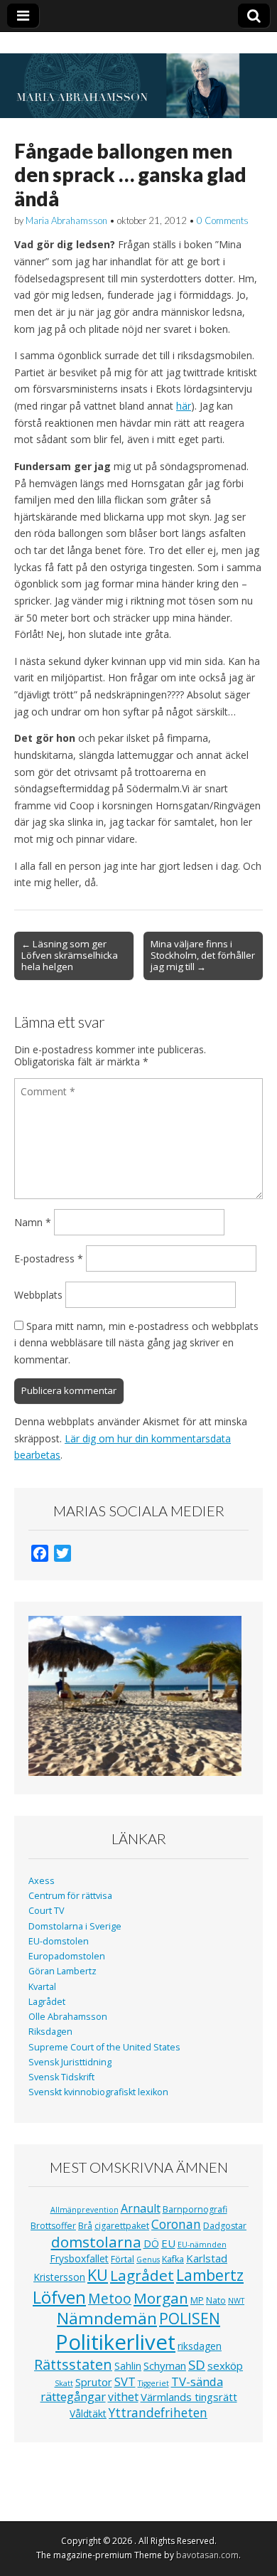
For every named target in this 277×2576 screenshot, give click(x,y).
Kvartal (42, 1987)
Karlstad (207, 2258)
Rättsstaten (73, 2364)
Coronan (176, 2224)
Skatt (64, 2383)
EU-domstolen (59, 1941)
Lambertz (210, 2275)
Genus (148, 2260)
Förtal (123, 2259)
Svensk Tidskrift (61, 2077)
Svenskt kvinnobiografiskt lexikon (98, 2092)
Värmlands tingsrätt (189, 2397)
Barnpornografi (195, 2209)
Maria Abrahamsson (66, 220)
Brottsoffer (53, 2226)
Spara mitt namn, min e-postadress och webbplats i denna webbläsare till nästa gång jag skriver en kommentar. (136, 1343)
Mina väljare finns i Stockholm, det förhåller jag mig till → (203, 955)
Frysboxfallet (79, 2258)
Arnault (141, 2208)
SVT (125, 2381)
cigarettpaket (122, 2226)
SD (197, 2364)
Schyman (165, 2365)
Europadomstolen (67, 1956)
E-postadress (49, 1258)
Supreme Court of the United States (104, 2047)
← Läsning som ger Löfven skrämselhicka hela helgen (70, 955)
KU (98, 2275)
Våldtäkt (88, 2413)
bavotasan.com (207, 2555)
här (184, 406)
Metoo (110, 2298)
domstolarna (96, 2242)
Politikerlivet (115, 2342)
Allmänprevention (85, 2210)
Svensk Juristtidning (70, 2062)
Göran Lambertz (63, 1971)
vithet (123, 2397)
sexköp (225, 2365)
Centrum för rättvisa (70, 1896)
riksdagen (200, 2346)
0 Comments (223, 220)
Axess (42, 1881)
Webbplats (38, 1295)
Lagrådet (47, 2002)
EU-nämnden (202, 2245)
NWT (236, 2301)
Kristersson (59, 2277)
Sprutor (94, 2382)
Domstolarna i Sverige (75, 1926)
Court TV (47, 1911)
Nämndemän (107, 2318)
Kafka (173, 2259)
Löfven (59, 2297)
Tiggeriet (153, 2383)
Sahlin (128, 2366)
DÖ (151, 2244)
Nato (216, 2300)
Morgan (161, 2298)
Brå (85, 2226)
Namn (33, 1222)
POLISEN (190, 2319)
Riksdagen (50, 2032)
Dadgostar (225, 2226)
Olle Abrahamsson (68, 2017)
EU (168, 2243)
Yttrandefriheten (158, 2412)
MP (197, 2300)
